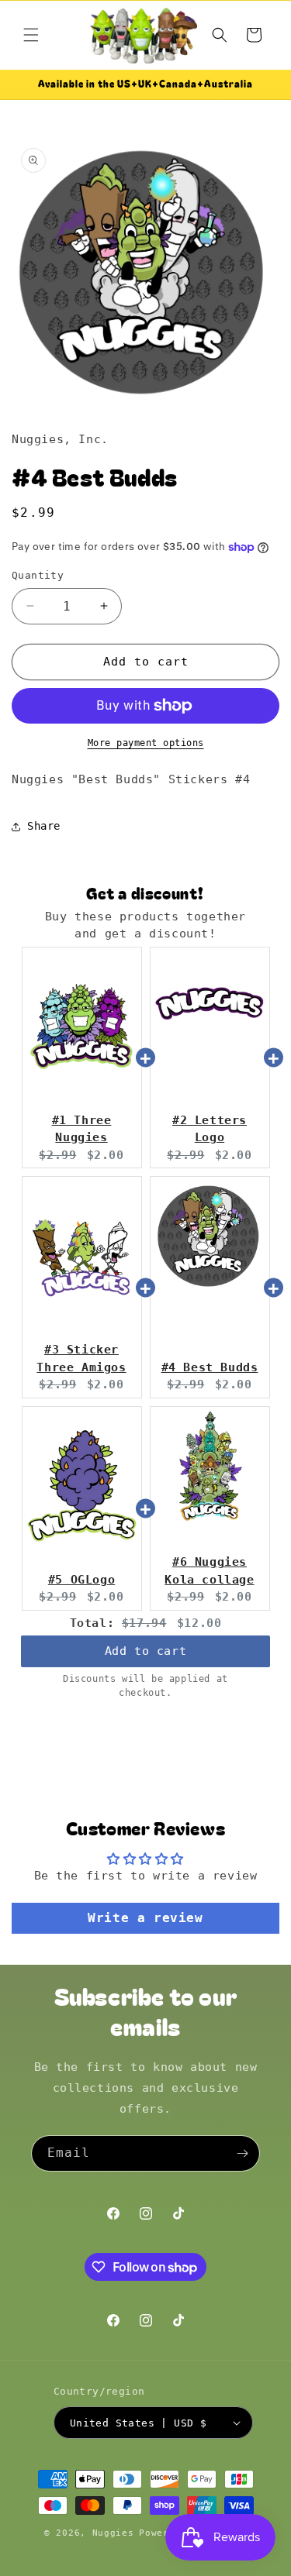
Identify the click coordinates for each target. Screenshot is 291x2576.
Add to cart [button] (146, 1651)
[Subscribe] (242, 2153)
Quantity (38, 575)
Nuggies (113, 2533)
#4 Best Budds (210, 1367)
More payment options (146, 743)
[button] (31, 35)
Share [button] (44, 826)
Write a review (145, 1918)
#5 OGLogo (81, 1580)
